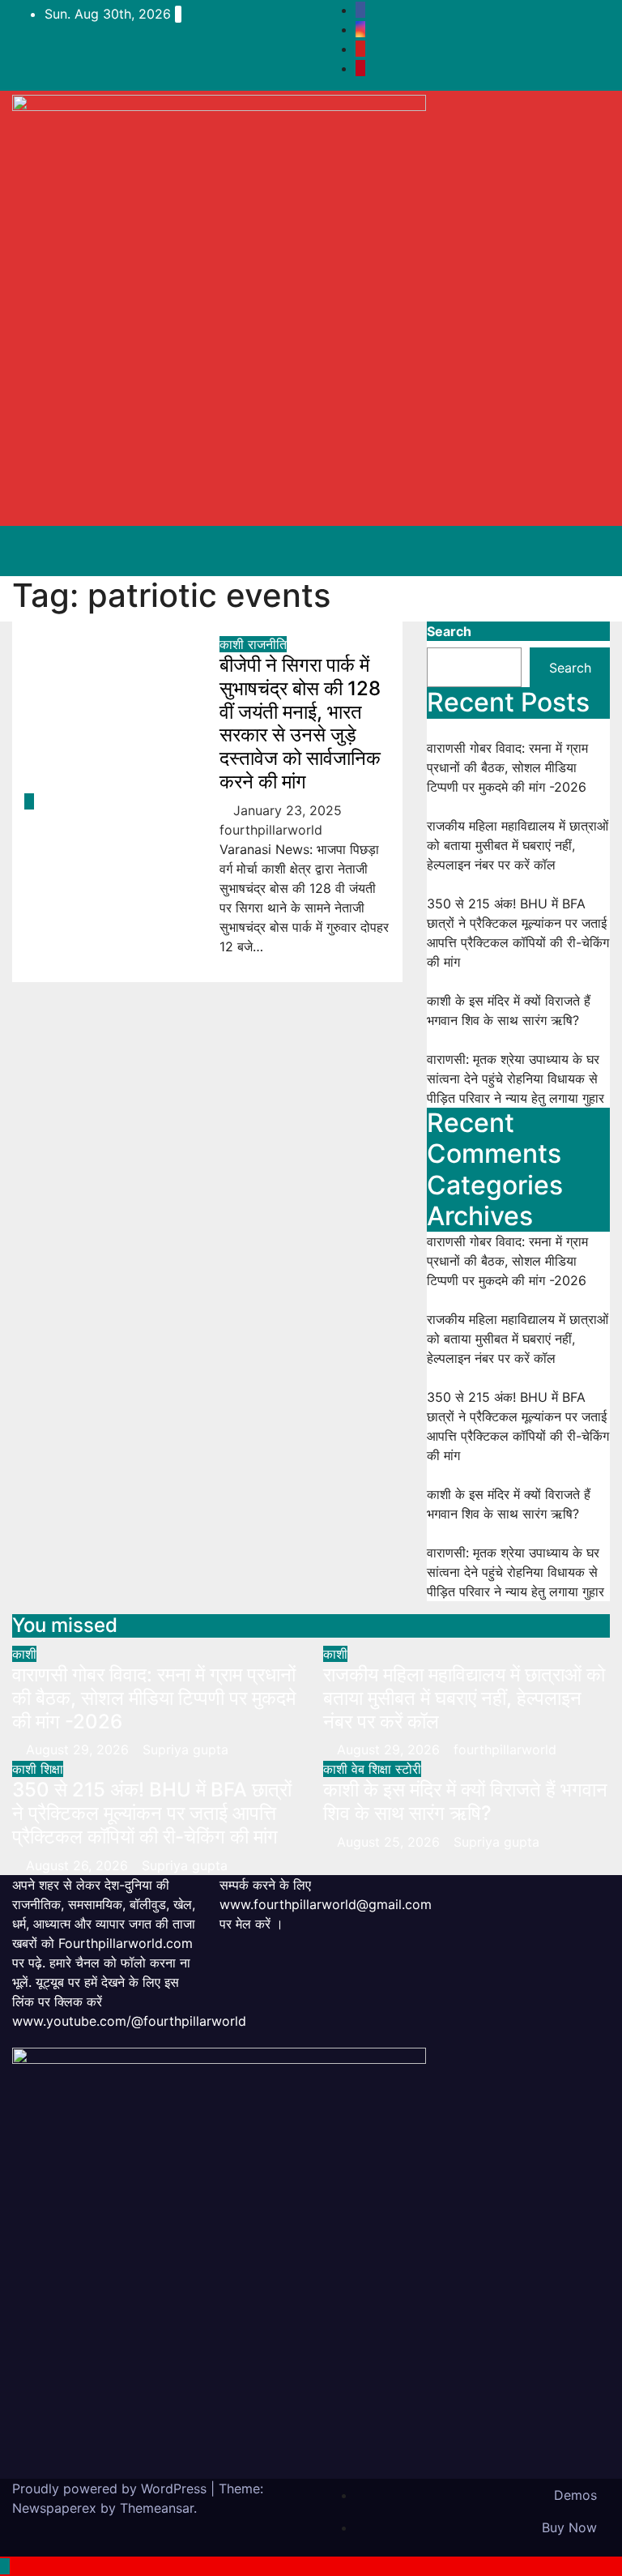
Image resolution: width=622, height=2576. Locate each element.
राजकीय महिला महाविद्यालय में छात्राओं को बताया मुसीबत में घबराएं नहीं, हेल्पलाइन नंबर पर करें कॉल (518, 845)
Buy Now (569, 2527)
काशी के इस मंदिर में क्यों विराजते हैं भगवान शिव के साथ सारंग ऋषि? (465, 1801)
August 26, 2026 (79, 1865)
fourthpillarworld (505, 1749)
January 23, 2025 (290, 810)
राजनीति (267, 644)
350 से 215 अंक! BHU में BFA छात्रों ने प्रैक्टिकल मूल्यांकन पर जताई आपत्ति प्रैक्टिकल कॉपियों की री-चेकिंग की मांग (152, 1813)
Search (449, 631)
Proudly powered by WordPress (111, 2488)
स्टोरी (408, 1769)
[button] (522, 551)
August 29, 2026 (79, 1749)
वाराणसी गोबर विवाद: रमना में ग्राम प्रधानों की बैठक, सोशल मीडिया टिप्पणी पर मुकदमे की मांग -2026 (507, 767)
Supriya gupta (185, 1749)
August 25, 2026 (390, 1842)
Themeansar (157, 2508)
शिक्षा (52, 1769)
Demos (575, 2495)
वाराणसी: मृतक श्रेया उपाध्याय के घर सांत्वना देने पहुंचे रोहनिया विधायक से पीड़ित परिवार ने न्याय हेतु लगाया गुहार (515, 1079)
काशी (234, 644)
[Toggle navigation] (580, 551)
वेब (360, 1769)
